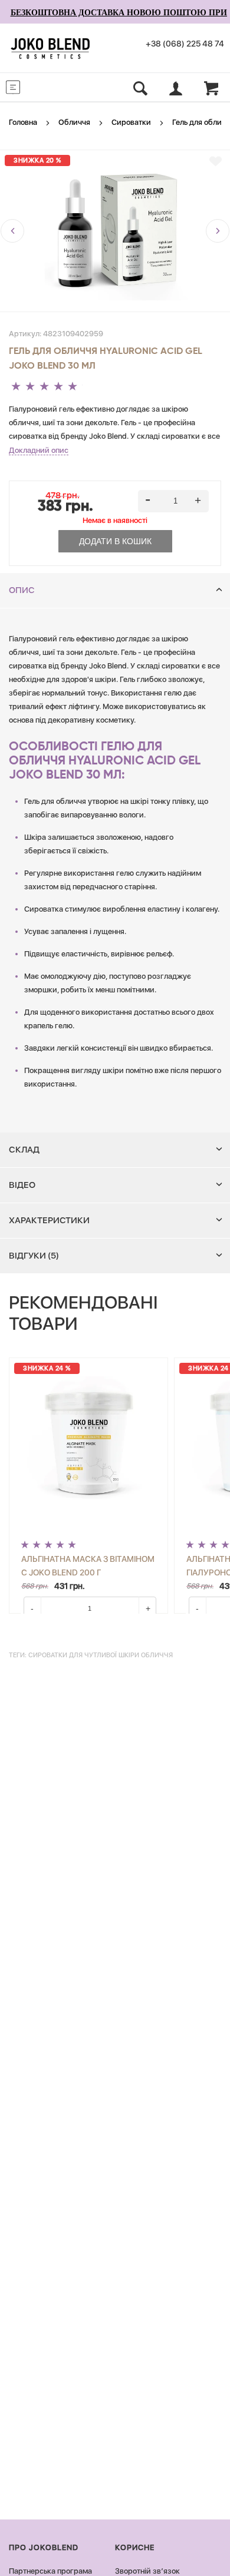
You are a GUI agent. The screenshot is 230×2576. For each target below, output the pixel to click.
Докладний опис (39, 450)
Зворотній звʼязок (147, 2571)
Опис (22, 590)
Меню (36, 86)
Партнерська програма (50, 2571)
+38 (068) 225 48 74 (185, 44)
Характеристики (49, 1220)
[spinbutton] (174, 501)
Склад (24, 1150)
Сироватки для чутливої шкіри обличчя (101, 1655)
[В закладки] (216, 161)
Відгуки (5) (34, 1256)
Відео (22, 1185)
